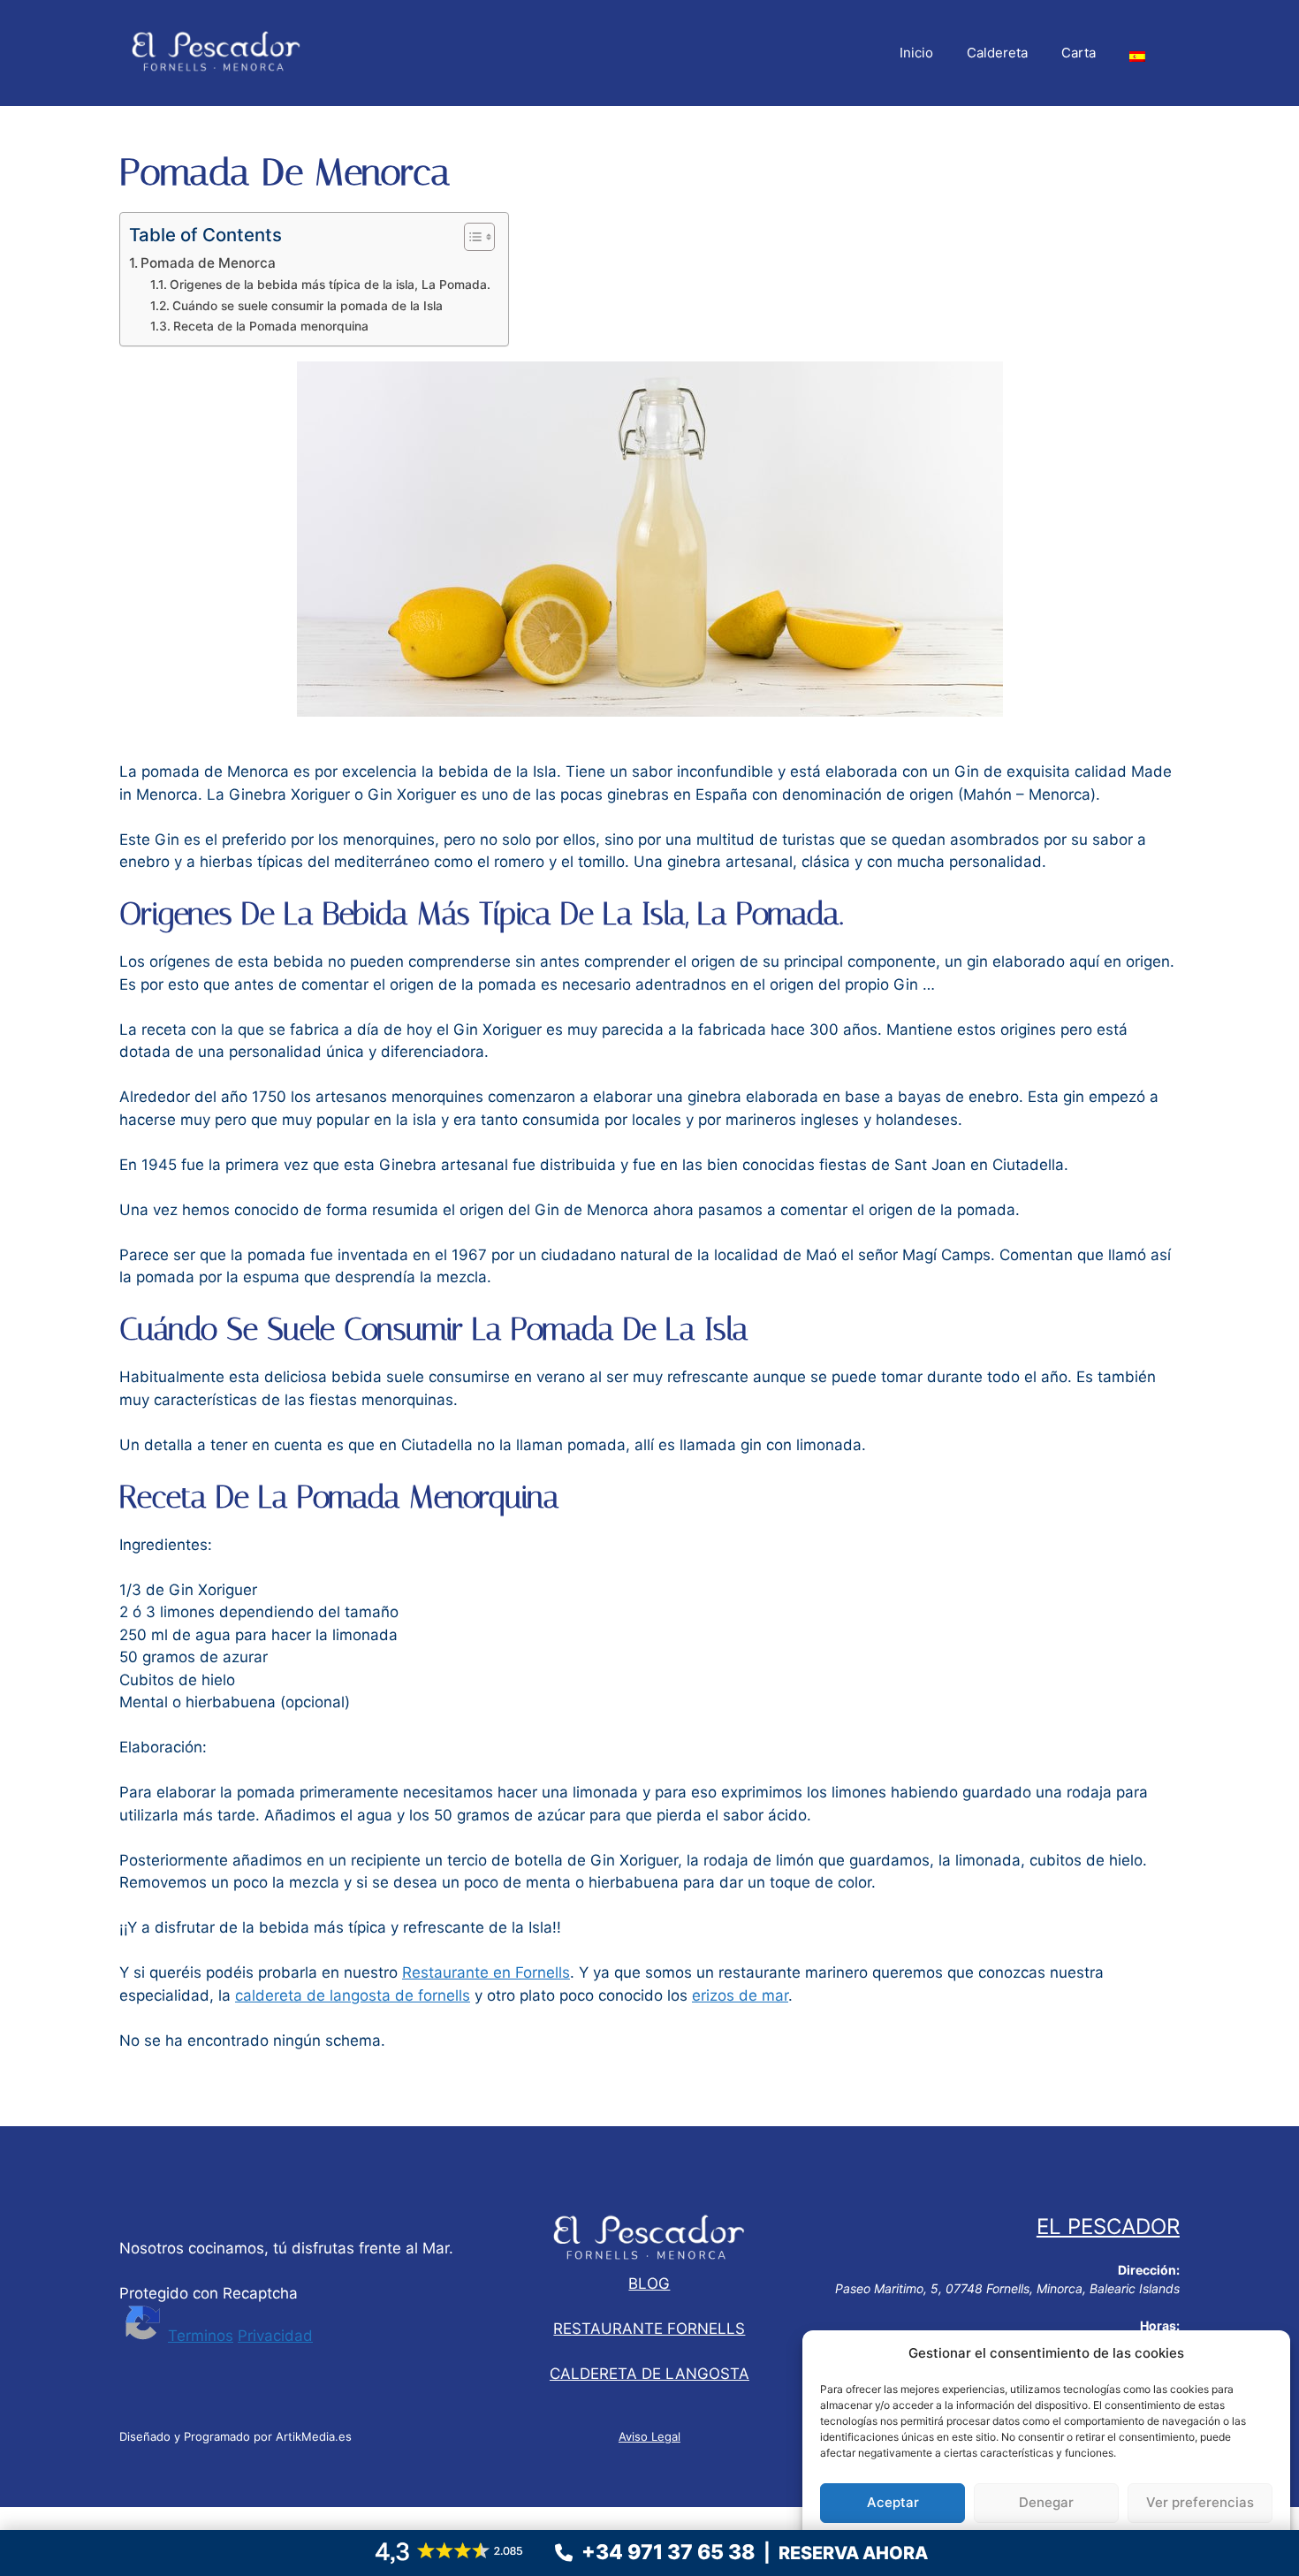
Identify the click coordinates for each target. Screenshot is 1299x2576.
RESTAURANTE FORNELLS (649, 2329)
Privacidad (275, 2336)
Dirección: (1149, 2270)
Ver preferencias (1200, 2502)
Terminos (201, 2336)
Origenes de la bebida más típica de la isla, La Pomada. (330, 285)
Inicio (916, 53)
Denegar (1046, 2502)
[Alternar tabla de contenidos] (471, 237)
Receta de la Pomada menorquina (271, 326)
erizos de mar (740, 1995)
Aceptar (893, 2502)
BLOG (649, 2283)
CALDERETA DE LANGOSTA (649, 2374)
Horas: (1160, 2325)
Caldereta (997, 53)
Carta (1079, 53)
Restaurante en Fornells (486, 1972)
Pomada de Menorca (208, 263)
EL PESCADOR (1108, 2226)
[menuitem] (1137, 53)
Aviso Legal (649, 2436)
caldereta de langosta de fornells (353, 1995)
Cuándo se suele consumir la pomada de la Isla (308, 306)
